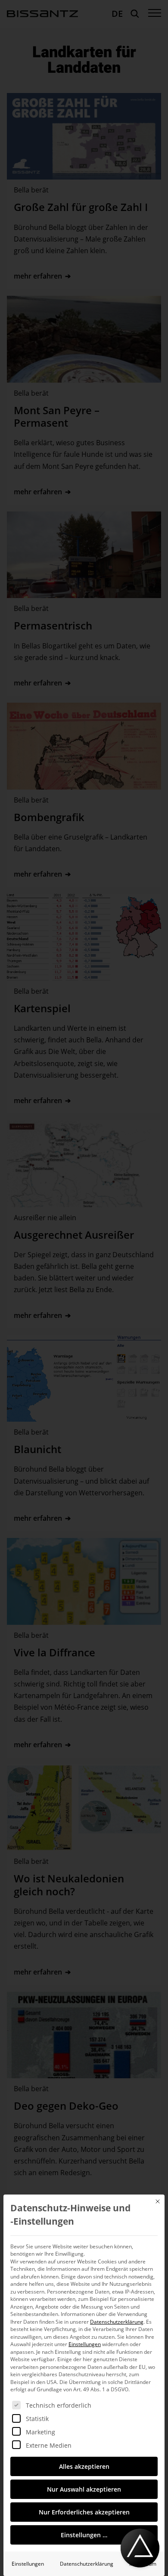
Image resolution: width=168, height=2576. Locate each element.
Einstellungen (28, 2564)
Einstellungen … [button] (84, 2535)
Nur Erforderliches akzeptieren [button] (84, 2512)
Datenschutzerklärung (117, 2322)
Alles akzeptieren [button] (84, 2466)
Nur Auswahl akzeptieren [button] (84, 2489)
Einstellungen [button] (85, 2344)
